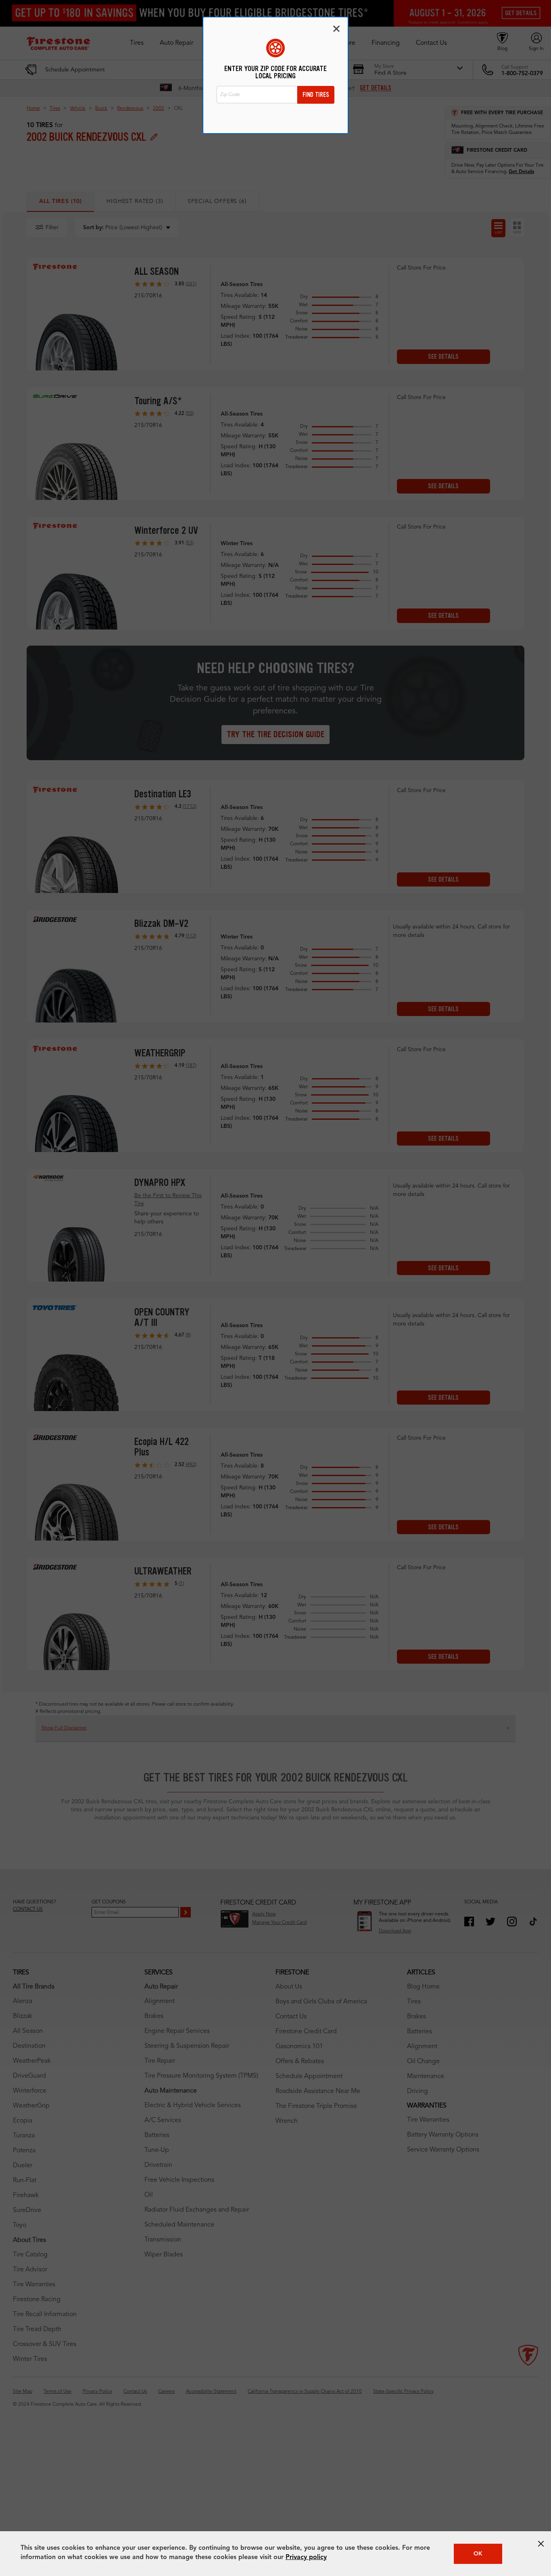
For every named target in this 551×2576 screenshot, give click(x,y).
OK (478, 2554)
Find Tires (316, 95)
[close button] (541, 2544)
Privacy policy (306, 2557)
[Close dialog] (336, 29)
